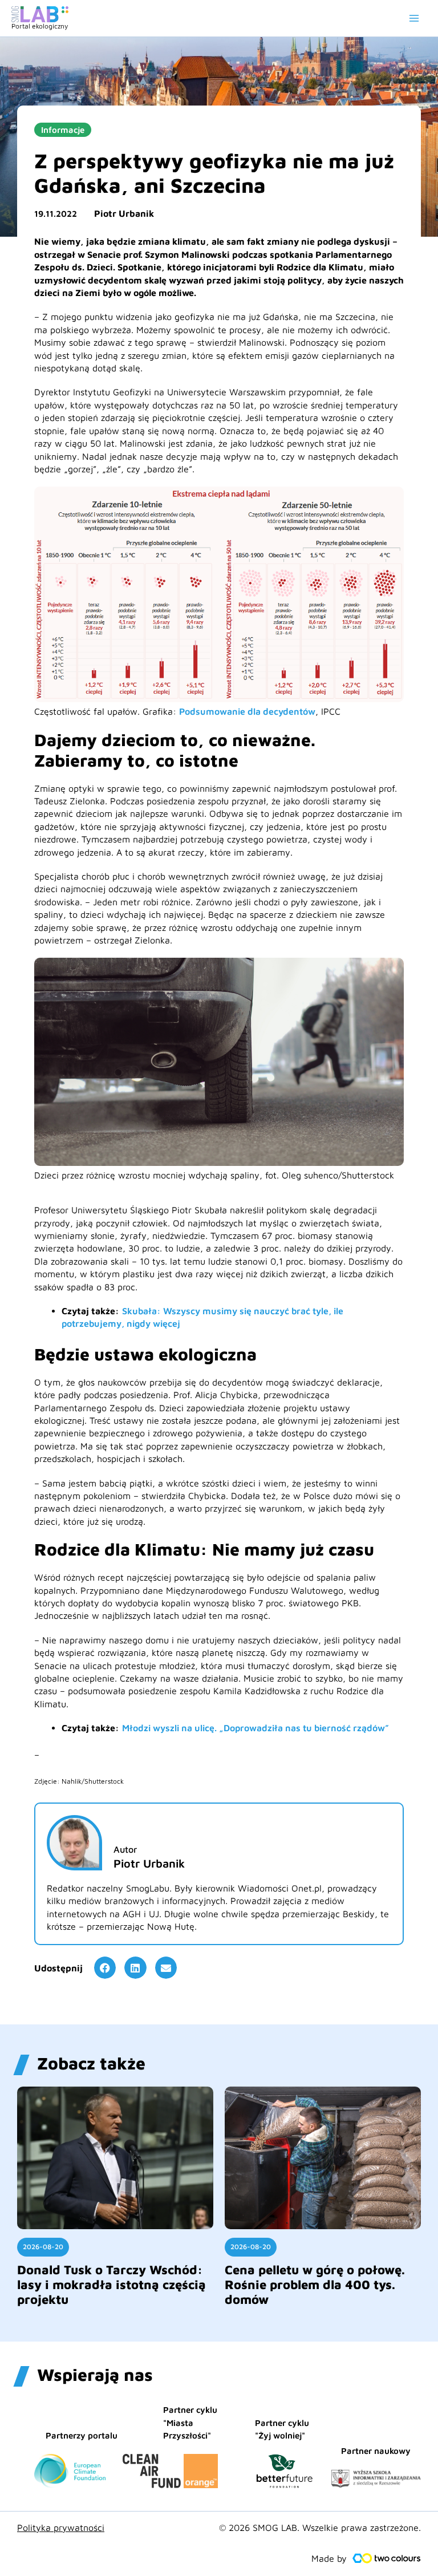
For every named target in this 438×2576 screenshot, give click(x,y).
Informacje (63, 130)
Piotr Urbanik (124, 213)
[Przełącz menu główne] (414, 18)
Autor (125, 1849)
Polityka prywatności (61, 2528)
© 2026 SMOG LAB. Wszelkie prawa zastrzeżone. (320, 2528)
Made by (329, 2558)
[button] (105, 1967)
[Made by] (387, 2558)
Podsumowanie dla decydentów (247, 711)
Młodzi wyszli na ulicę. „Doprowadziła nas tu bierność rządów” (255, 1728)
